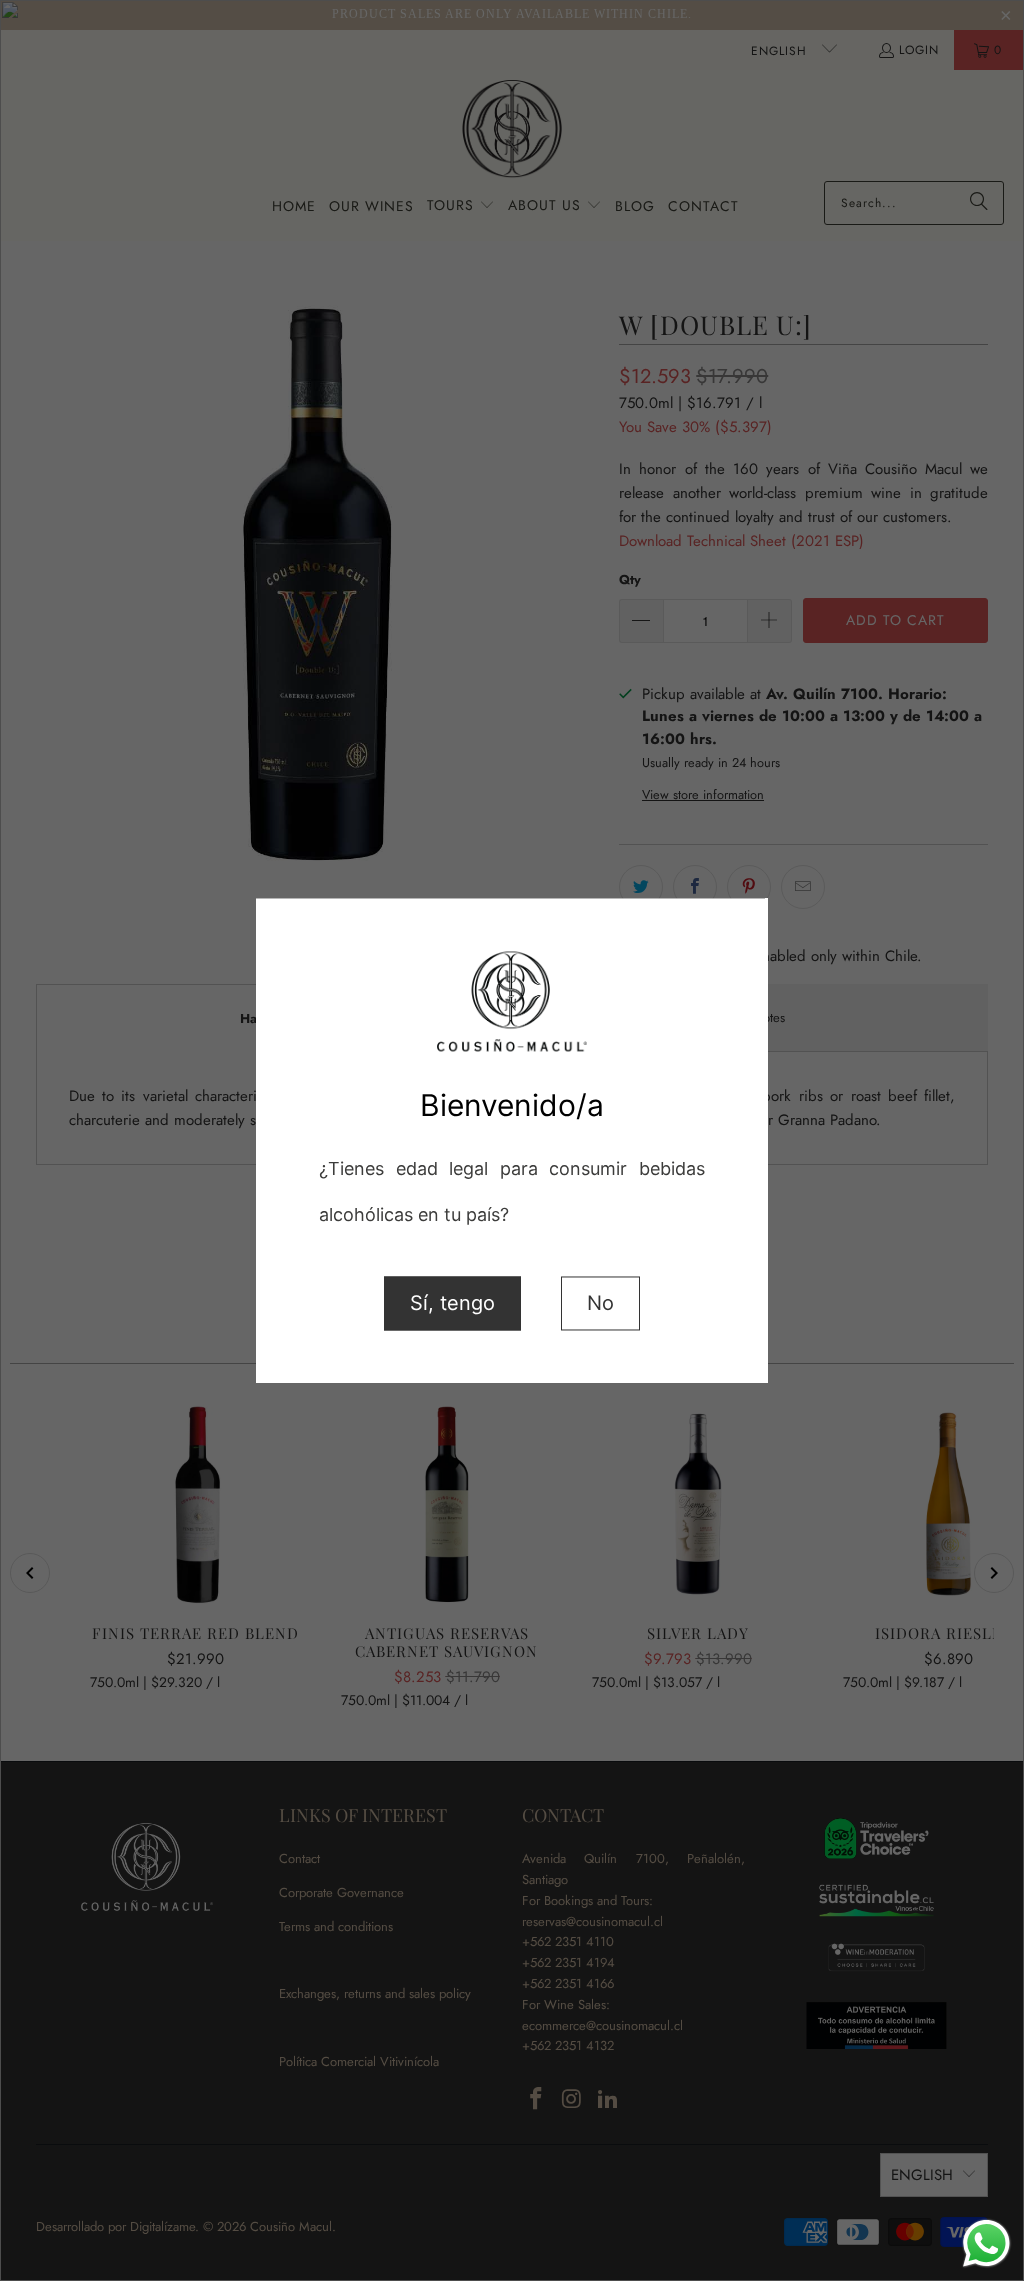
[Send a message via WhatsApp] (986, 2243)
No (600, 1303)
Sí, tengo (452, 1303)
